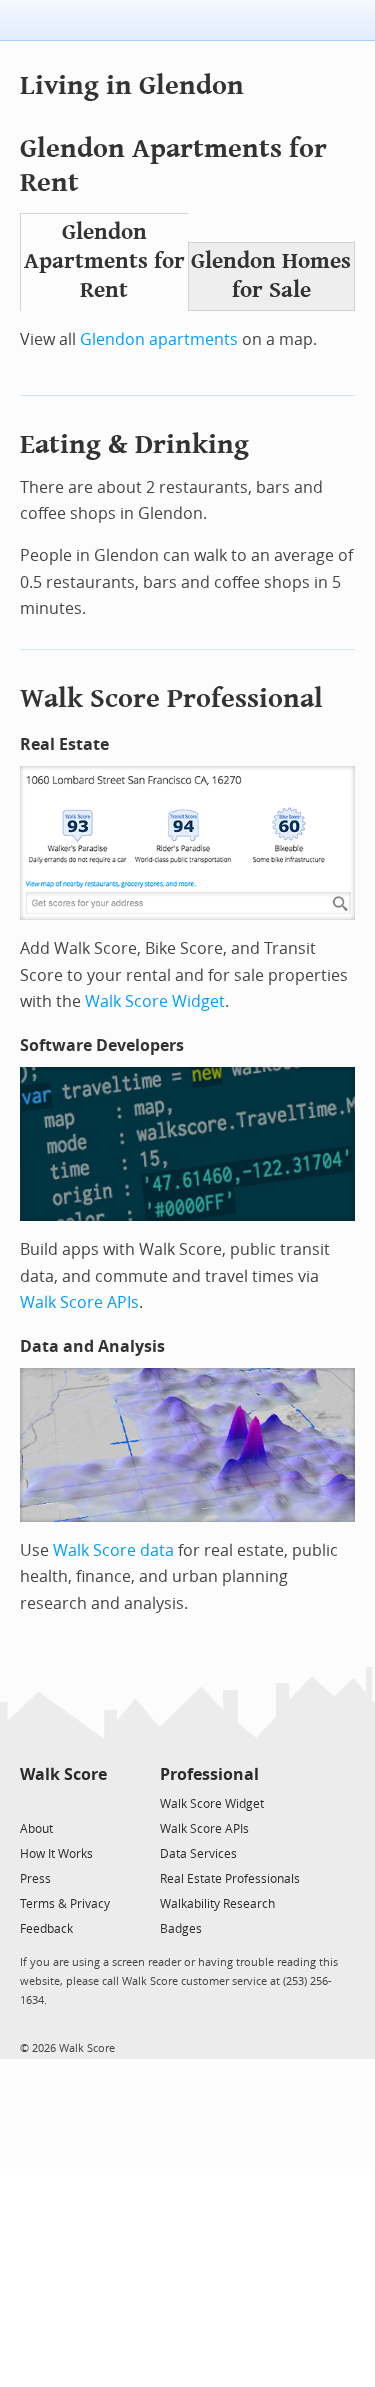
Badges (181, 1929)
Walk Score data (113, 1550)
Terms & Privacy (65, 1904)
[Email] (93, 1802)
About (36, 1829)
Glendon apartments (159, 339)
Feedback (46, 1929)
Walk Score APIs (79, 1302)
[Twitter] (31, 1802)
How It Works (56, 1854)
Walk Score (63, 1774)
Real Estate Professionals (230, 1879)
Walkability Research (217, 1904)
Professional (209, 1774)
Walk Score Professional (171, 698)
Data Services (198, 1854)
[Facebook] (62, 1802)
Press (35, 1879)
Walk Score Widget (155, 1001)
